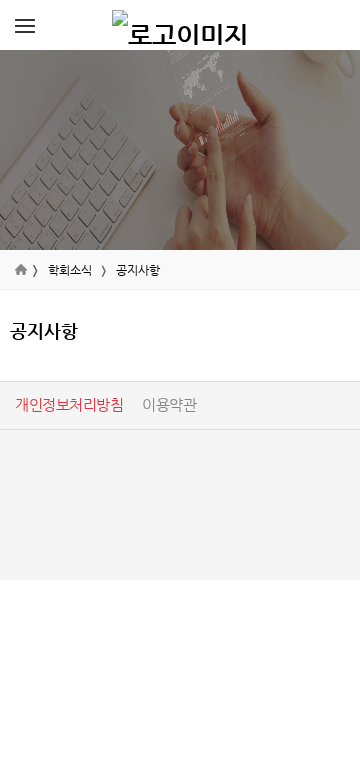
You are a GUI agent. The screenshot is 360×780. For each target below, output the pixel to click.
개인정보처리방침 (69, 404)
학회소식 (70, 270)
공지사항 (138, 270)
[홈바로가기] (180, 25)
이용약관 (169, 404)
